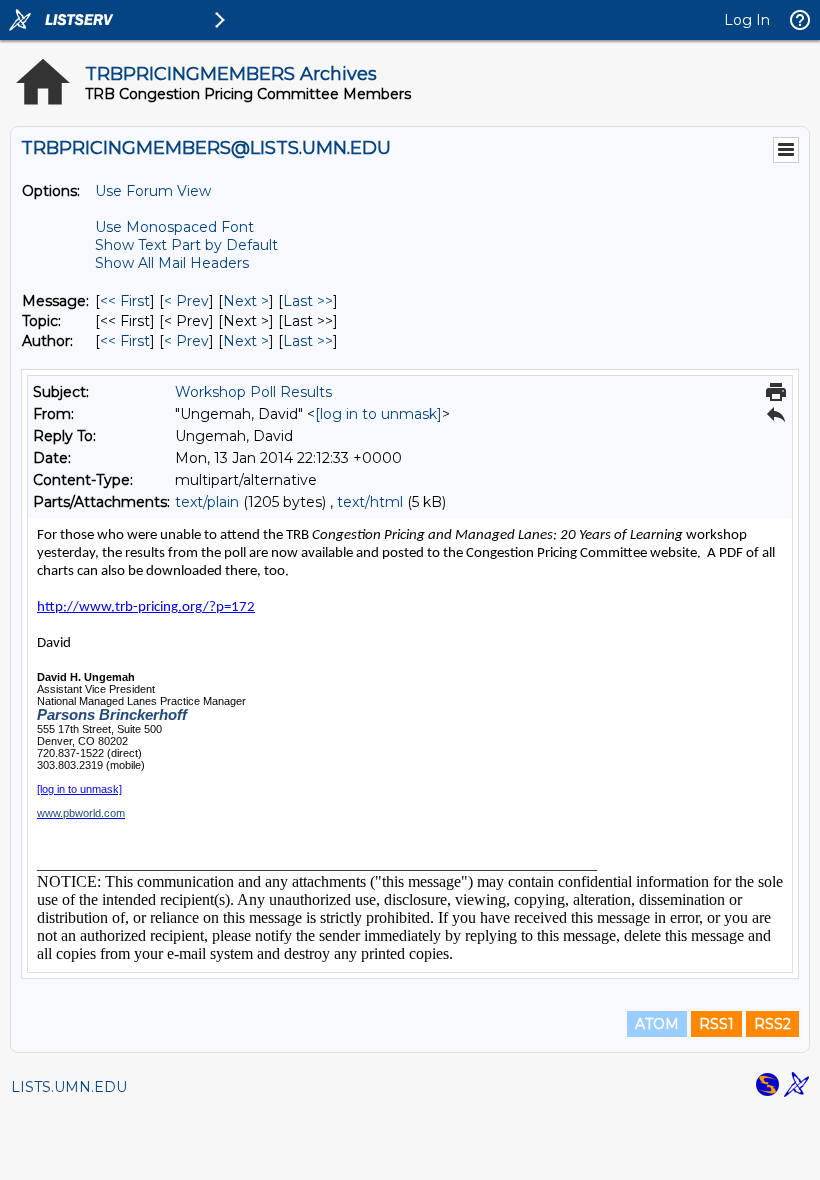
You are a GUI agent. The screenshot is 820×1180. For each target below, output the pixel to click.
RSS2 (772, 1024)
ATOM (657, 1024)
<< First (125, 301)
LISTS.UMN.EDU (69, 1087)
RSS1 (716, 1024)
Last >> (308, 301)
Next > (246, 301)
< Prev (186, 301)
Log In (747, 20)
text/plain (207, 502)
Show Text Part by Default (186, 245)
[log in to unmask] (378, 414)
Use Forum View (153, 191)
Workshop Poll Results (253, 392)
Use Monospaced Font (174, 227)
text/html (370, 502)
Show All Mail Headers (172, 263)
